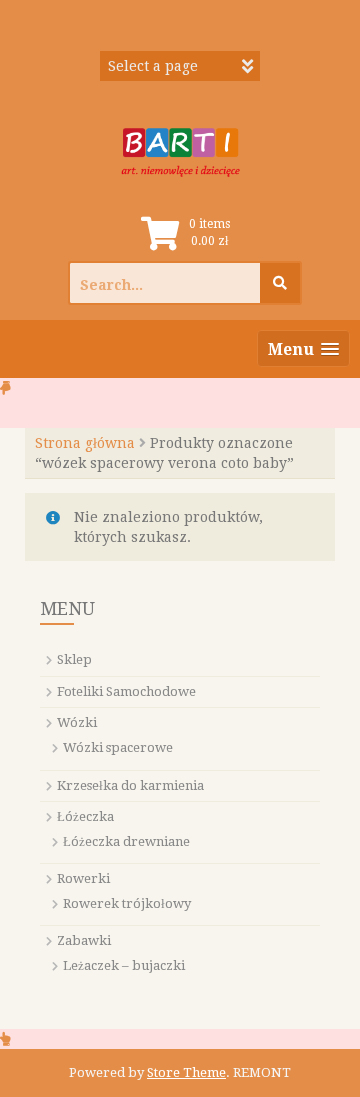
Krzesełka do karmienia (130, 785)
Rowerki (83, 878)
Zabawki (84, 940)
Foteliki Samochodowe (126, 691)
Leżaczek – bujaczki (124, 965)
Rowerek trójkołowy (127, 903)
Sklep (74, 659)
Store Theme (186, 1072)
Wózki (77, 722)
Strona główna (85, 443)
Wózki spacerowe (118, 747)
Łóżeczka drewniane (126, 841)
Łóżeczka (85, 816)
